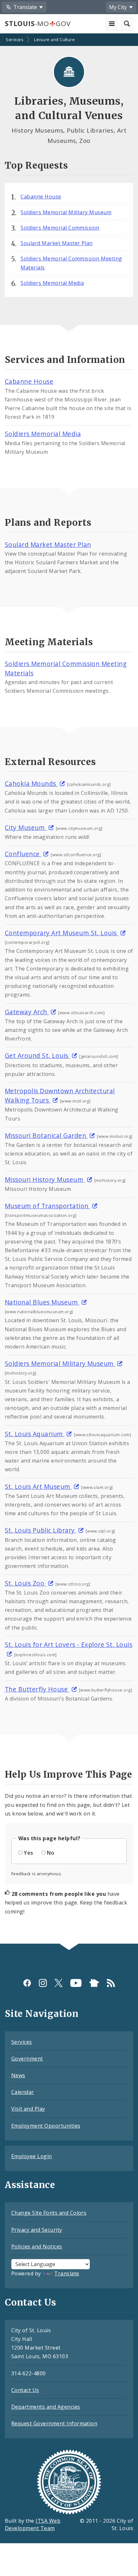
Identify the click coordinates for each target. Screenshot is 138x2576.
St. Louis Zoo (26, 1583)
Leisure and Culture (54, 40)
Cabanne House (41, 197)
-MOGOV (38, 23)
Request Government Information (54, 2423)
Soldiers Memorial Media (52, 283)
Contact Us (25, 2390)
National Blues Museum (42, 1302)
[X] (59, 1983)
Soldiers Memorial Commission (60, 228)
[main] (69, 989)
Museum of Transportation (47, 1206)
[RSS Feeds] (111, 1983)
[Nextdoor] (94, 1983)
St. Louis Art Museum (38, 1486)
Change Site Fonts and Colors (49, 2213)
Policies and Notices (37, 2246)
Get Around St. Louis (37, 1055)
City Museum (26, 827)
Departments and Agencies (46, 2407)
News (18, 2075)
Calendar (23, 2092)
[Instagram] (43, 1983)
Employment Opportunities (46, 2126)
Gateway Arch (27, 1012)
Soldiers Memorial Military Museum (66, 212)
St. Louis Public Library (41, 1530)
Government (27, 2059)
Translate (67, 2273)
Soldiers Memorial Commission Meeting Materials (71, 263)
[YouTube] (76, 1983)
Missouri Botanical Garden (46, 1135)
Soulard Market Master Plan (56, 243)
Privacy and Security (37, 2230)
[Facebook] (27, 1983)
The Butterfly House (37, 1689)
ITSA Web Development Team (33, 2524)
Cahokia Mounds (31, 783)
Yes (28, 1853)
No (51, 1853)
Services (15, 40)
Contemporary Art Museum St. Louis (62, 933)
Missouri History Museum (45, 1179)
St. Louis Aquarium (35, 1434)
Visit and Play (28, 2109)
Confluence (23, 854)
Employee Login (32, 2156)
